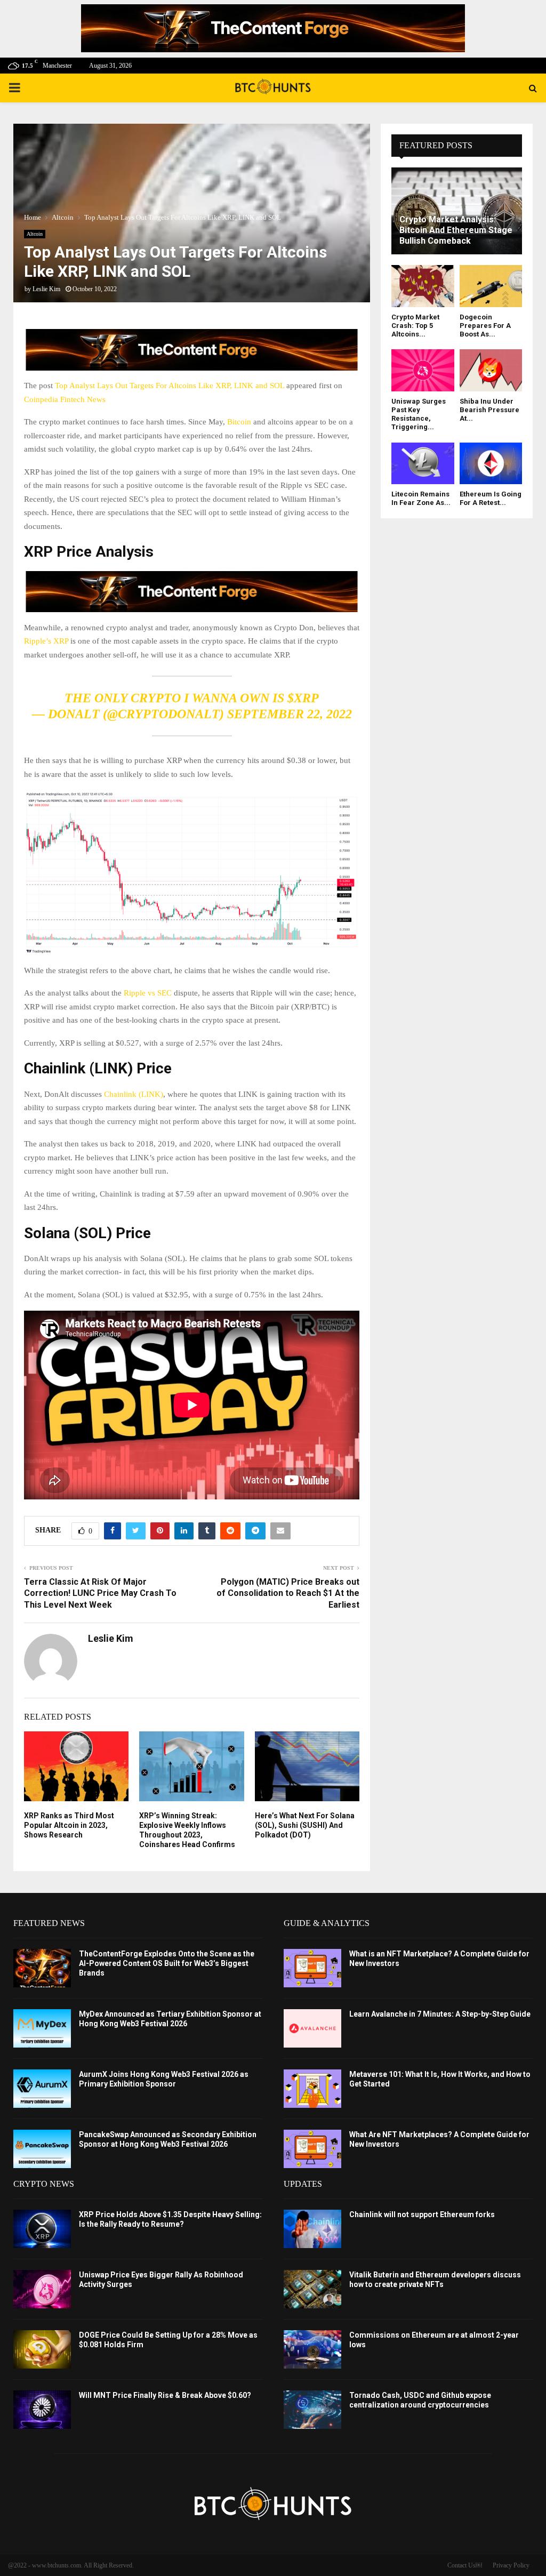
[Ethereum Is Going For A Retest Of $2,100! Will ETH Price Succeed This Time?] (491, 463)
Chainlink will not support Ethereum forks (422, 2214)
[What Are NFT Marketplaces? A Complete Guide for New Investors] (312, 2149)
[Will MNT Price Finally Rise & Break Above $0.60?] (42, 2410)
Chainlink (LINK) (134, 1094)
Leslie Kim (46, 289)
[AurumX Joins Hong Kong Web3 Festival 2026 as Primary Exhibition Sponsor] (42, 2089)
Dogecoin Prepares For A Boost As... (485, 326)
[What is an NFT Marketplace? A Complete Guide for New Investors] (312, 1968)
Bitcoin (239, 422)
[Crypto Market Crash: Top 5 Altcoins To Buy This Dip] (423, 286)
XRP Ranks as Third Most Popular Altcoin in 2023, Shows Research (69, 1825)
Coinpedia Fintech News (65, 399)
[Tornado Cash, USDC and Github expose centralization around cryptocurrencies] (312, 2410)
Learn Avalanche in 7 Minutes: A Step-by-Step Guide (440, 2014)
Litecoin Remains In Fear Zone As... (421, 498)
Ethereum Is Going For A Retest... (491, 498)
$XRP (303, 698)
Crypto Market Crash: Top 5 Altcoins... (415, 326)
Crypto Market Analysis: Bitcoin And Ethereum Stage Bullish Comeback (456, 230)
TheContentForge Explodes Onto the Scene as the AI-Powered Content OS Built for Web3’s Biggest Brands (167, 1963)
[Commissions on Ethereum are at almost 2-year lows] (312, 2349)
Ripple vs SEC (148, 993)
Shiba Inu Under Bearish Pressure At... (489, 410)
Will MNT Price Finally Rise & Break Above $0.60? (165, 2395)
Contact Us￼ (465, 2565)
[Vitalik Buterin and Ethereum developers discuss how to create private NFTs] (312, 2289)
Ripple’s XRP (46, 641)
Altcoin (35, 234)
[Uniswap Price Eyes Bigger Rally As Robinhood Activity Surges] (42, 2289)
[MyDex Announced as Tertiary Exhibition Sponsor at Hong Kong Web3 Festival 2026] (42, 2028)
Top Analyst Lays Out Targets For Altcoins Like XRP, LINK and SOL (170, 386)
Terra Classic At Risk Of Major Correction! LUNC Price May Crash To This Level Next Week (100, 1593)
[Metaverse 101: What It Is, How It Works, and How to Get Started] (312, 2089)
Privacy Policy (511, 2565)
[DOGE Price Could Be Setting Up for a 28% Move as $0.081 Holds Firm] (42, 2349)
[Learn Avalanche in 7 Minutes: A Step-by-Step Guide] (312, 2028)
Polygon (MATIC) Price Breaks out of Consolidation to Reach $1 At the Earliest (288, 1593)
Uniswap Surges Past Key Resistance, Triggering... (419, 414)
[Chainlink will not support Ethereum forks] (312, 2229)
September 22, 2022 (290, 714)
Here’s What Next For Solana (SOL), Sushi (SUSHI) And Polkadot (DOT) (305, 1825)
